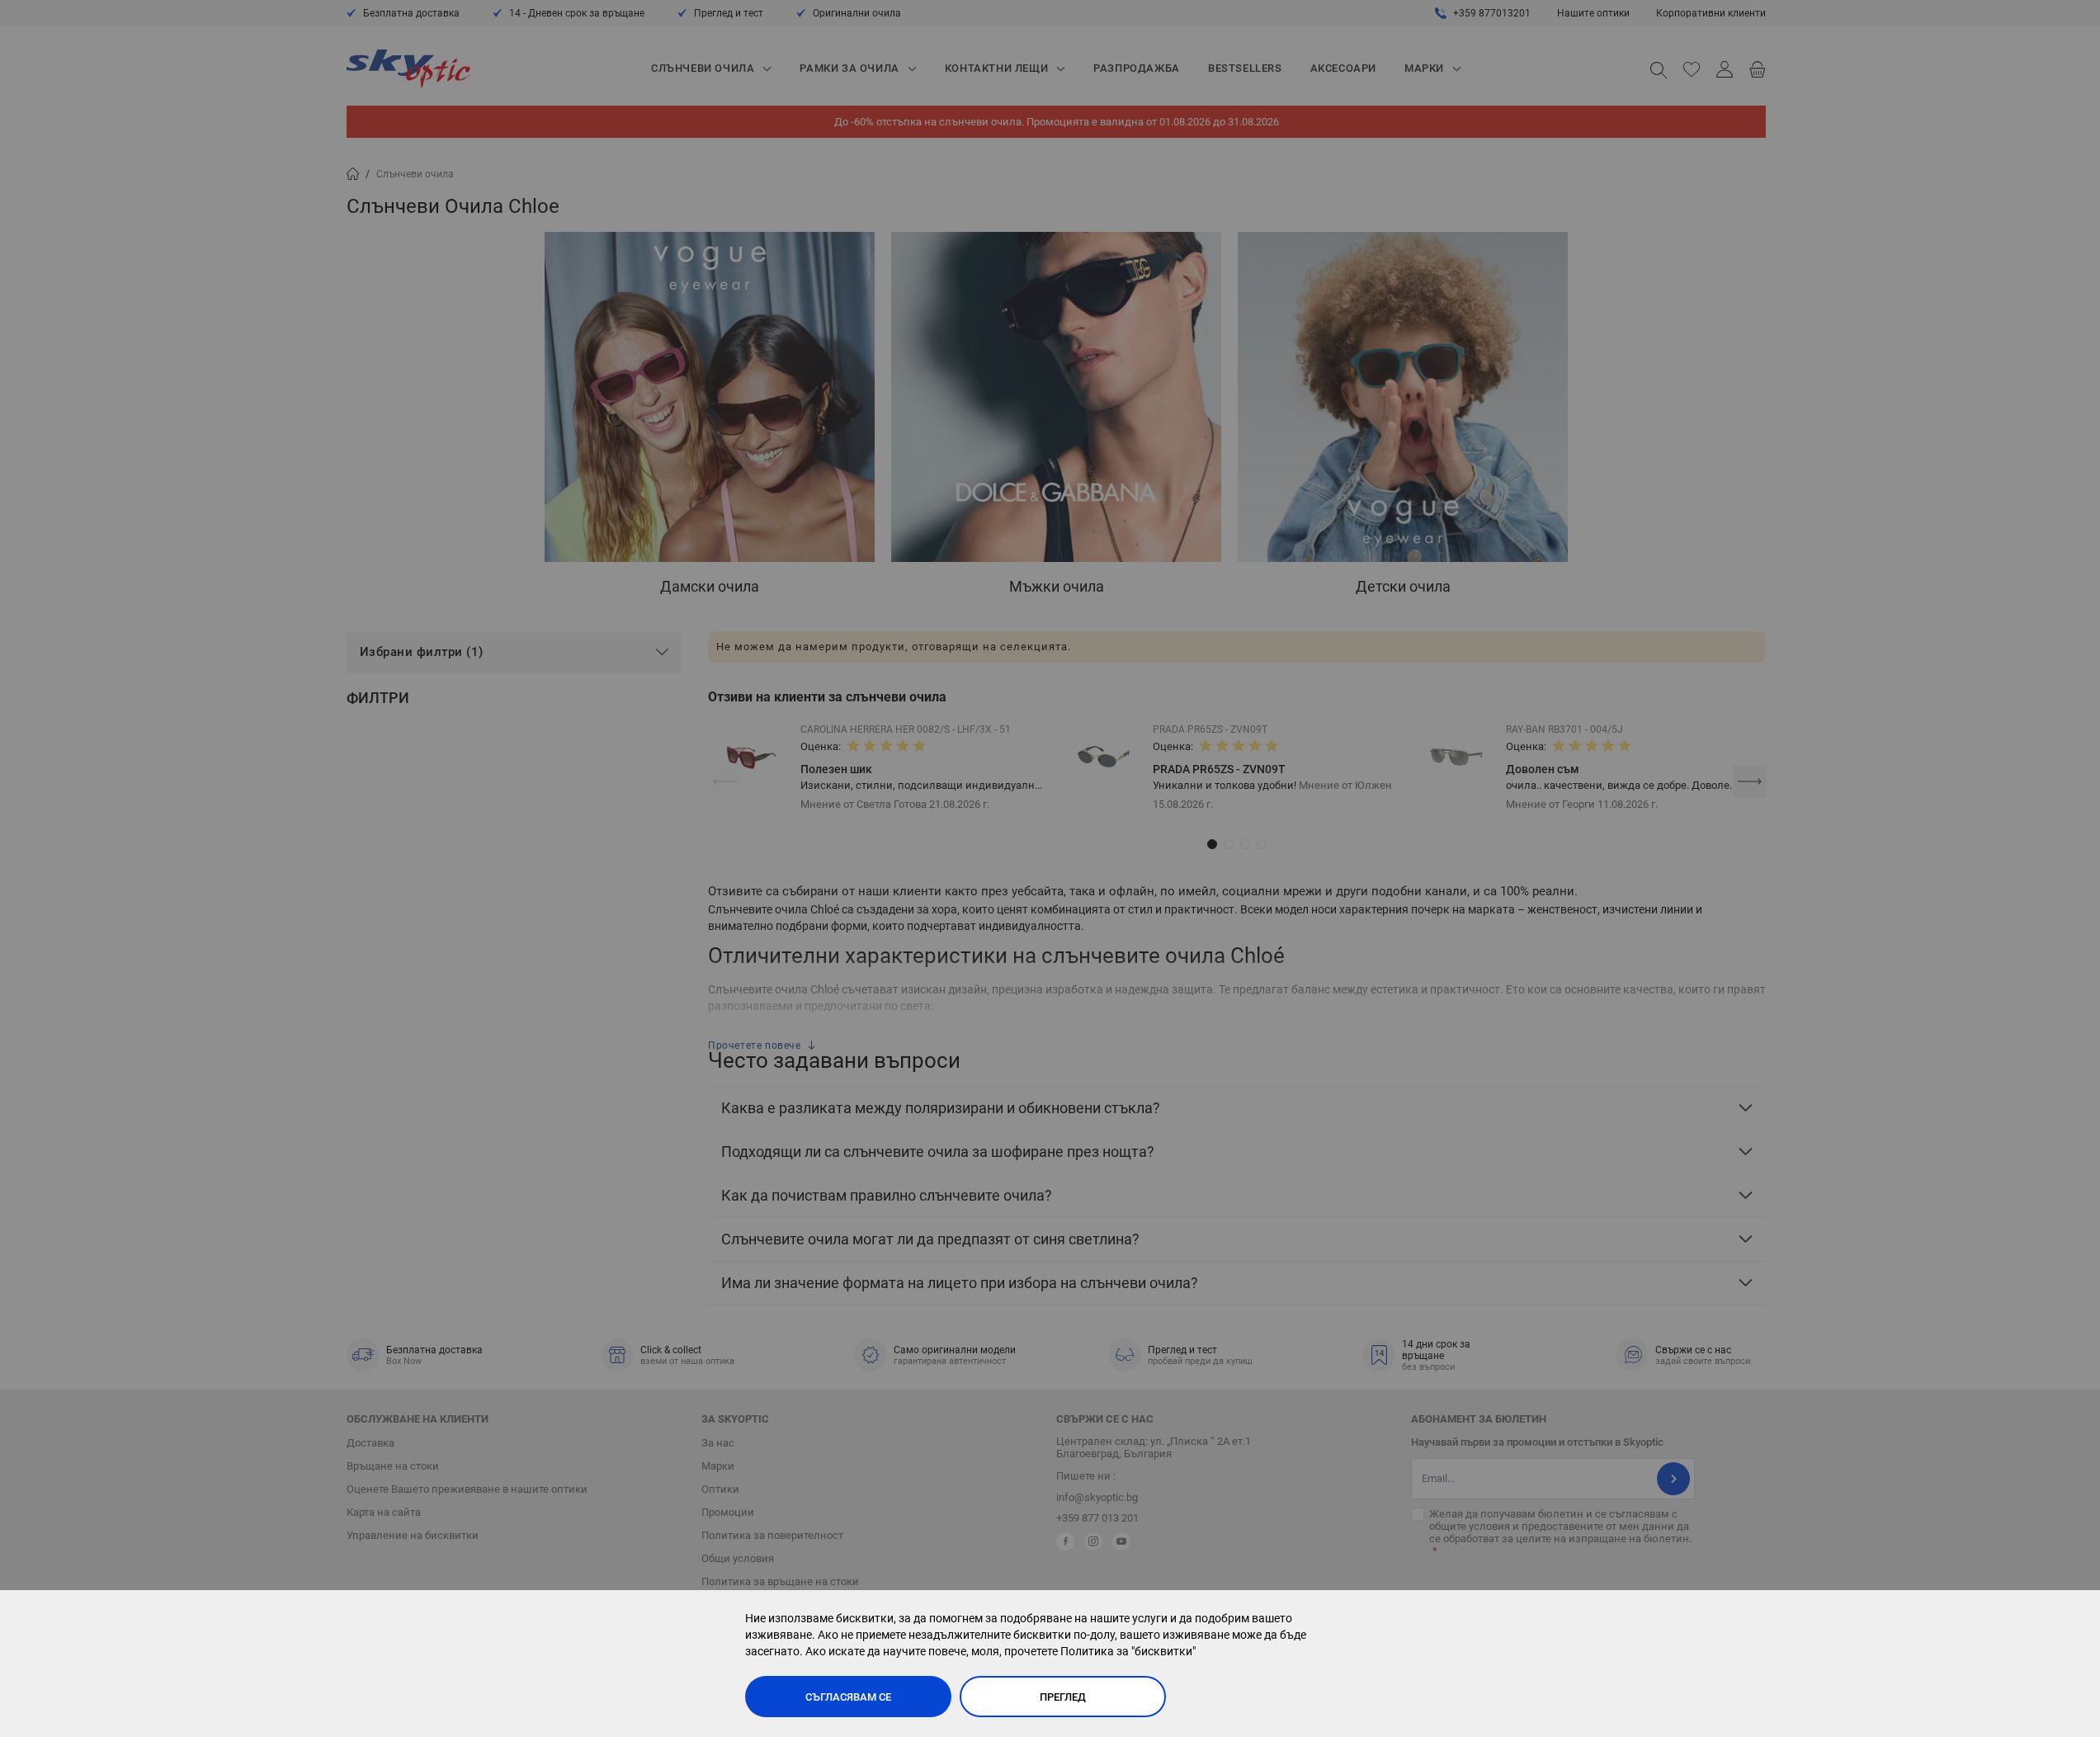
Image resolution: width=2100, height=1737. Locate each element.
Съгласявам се (848, 1697)
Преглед (1063, 1697)
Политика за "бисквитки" (1128, 1651)
